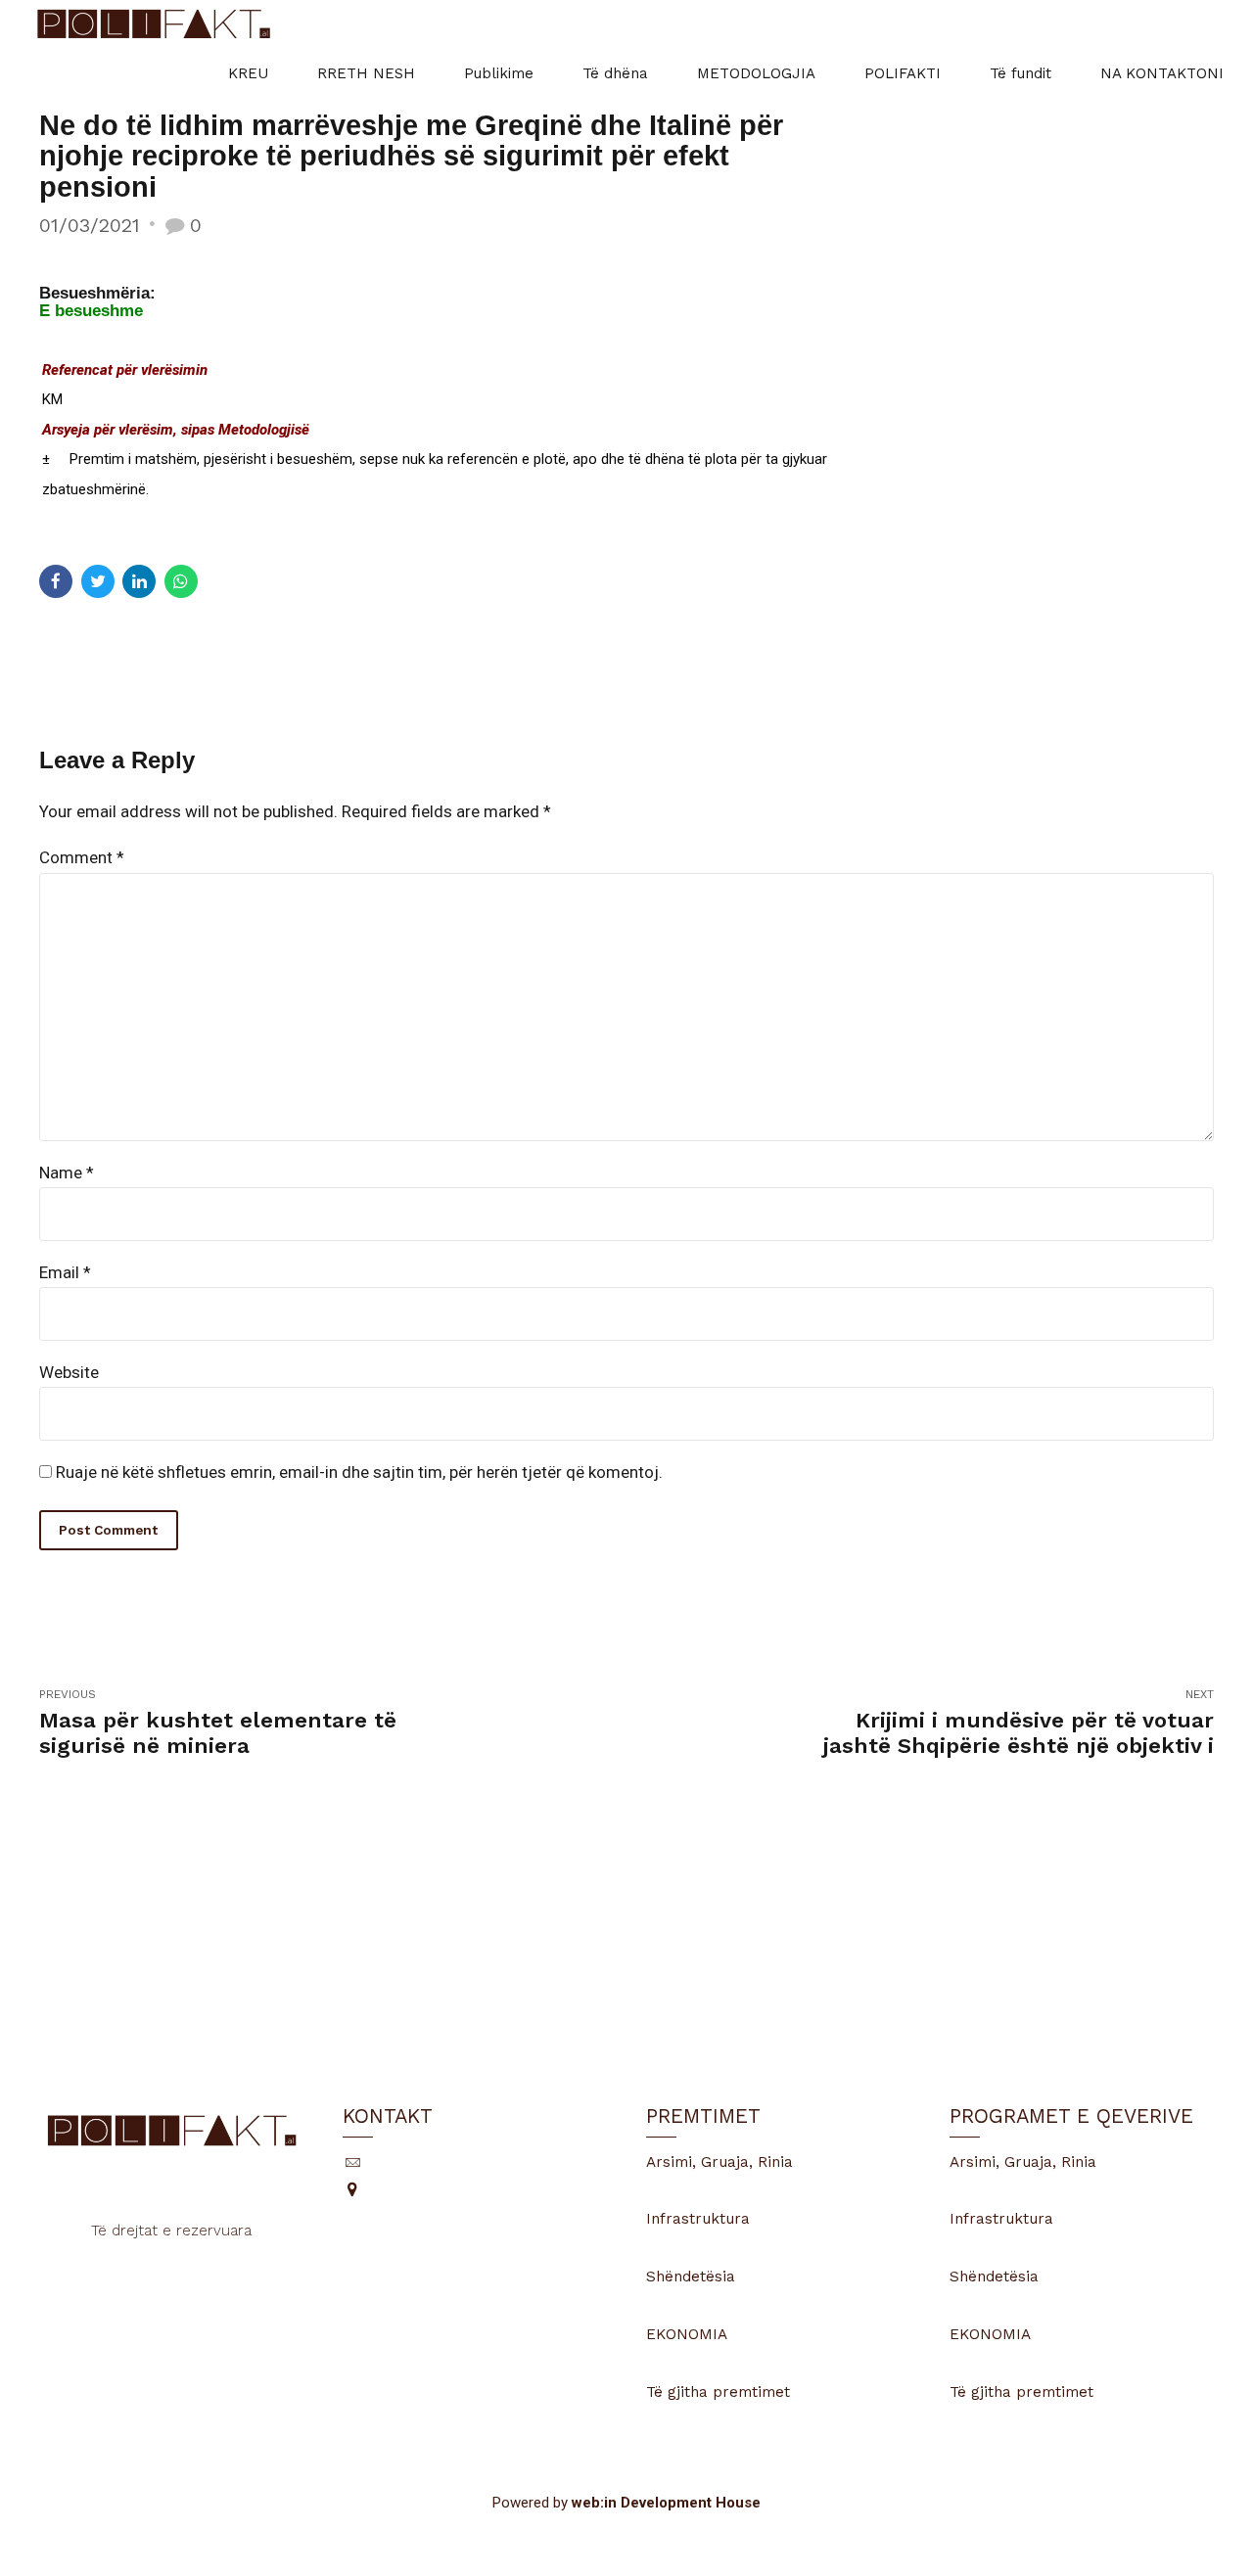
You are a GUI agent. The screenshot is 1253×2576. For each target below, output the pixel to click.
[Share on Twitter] (98, 581)
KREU (248, 73)
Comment (82, 857)
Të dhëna (615, 73)
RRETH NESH (366, 73)
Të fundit (1021, 73)
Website (69, 1372)
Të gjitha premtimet (718, 2392)
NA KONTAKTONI (1162, 73)
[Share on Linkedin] (139, 581)
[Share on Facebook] (56, 581)
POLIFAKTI (903, 73)
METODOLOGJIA (756, 73)
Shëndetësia (691, 2277)
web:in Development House (666, 2503)
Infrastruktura (698, 2219)
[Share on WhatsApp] (181, 581)
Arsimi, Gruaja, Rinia (719, 2162)
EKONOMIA (687, 2334)
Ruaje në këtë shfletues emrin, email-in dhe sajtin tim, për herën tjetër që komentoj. (359, 1472)
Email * (65, 1272)
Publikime (499, 73)
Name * (67, 1173)
